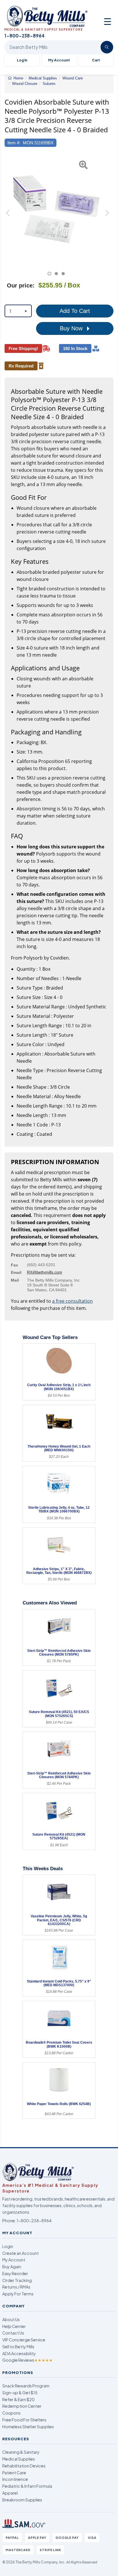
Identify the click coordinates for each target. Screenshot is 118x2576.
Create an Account (20, 2253)
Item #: (14, 143)
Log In (22, 60)
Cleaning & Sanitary (21, 2452)
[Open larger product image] (56, 209)
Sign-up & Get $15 (20, 2393)
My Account (59, 60)
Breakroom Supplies (22, 2500)
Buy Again (12, 2267)
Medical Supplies (19, 2459)
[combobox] (18, 311)
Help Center (14, 2326)
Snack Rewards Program (26, 2386)
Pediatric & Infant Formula (27, 2486)
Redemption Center (22, 2406)
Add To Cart (75, 311)
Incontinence (15, 2479)
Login (8, 2246)
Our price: (21, 285)
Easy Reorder (15, 2273)
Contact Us (13, 2333)
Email (16, 1272)
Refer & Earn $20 (18, 2399)
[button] (8, 215)
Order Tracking (17, 2280)
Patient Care (14, 2473)
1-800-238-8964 (34, 2221)
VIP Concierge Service (24, 2340)
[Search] (107, 47)
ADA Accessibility (19, 2353)
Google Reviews (27, 2360)
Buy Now (72, 328)
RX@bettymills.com (45, 1272)
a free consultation (72, 1301)
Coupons (11, 2413)
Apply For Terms (18, 2294)
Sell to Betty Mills (18, 2347)
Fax (14, 1265)
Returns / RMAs (16, 2287)
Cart (96, 60)
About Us (11, 2319)
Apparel (10, 2493)
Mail (15, 1280)
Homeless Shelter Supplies (28, 2427)
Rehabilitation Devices (24, 2466)
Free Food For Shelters (24, 2420)
